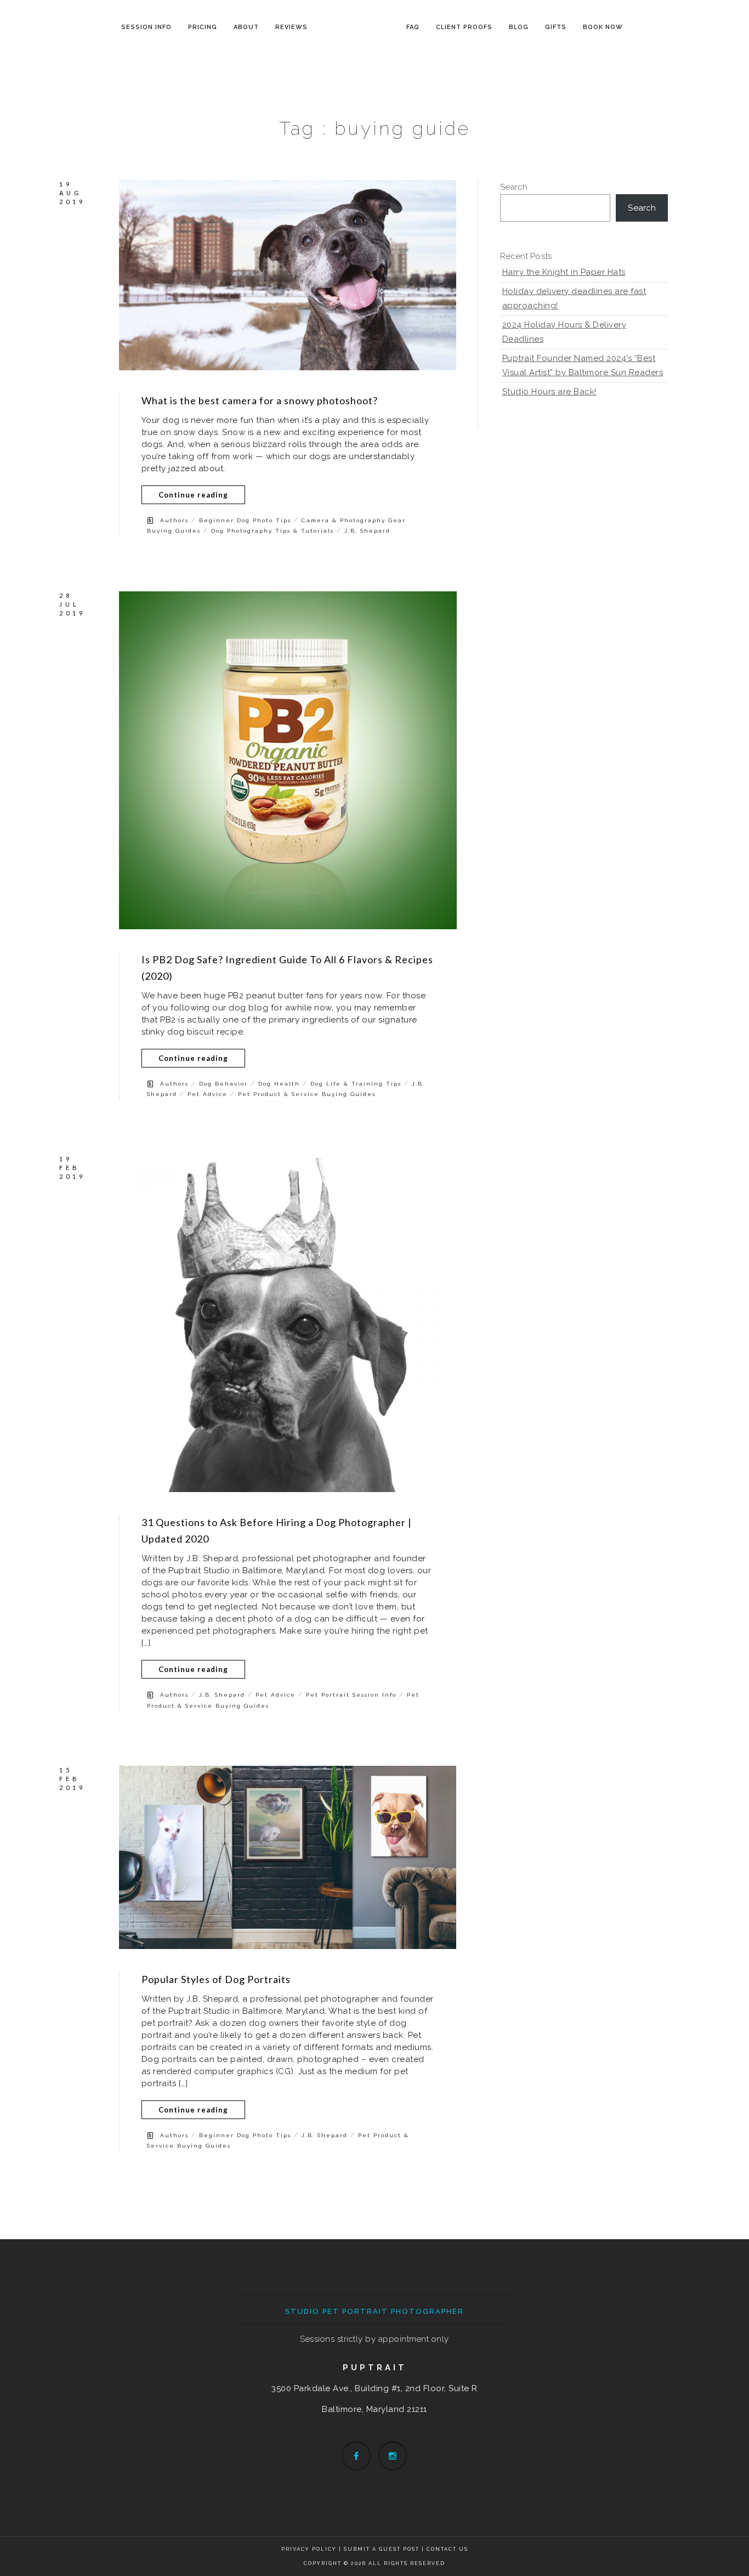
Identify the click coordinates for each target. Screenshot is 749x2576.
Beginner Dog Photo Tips (245, 520)
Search (514, 187)
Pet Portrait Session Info (351, 1695)
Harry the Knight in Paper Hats (564, 272)
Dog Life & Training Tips (356, 1084)
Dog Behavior (223, 1084)
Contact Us (447, 2549)
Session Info (146, 27)
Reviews (291, 27)
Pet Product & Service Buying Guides (307, 1094)
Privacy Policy (309, 2549)
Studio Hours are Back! (549, 392)
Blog (519, 27)
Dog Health (279, 1084)
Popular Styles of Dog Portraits (216, 1979)
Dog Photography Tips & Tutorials (273, 531)
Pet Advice (208, 1094)
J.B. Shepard (367, 531)
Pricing (203, 27)
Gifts (556, 27)
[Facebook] (356, 2456)
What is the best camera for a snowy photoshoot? (260, 400)
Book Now (603, 27)
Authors (174, 520)
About (246, 27)
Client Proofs (464, 27)
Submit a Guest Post (383, 2549)
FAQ (413, 27)
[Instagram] (393, 2456)
